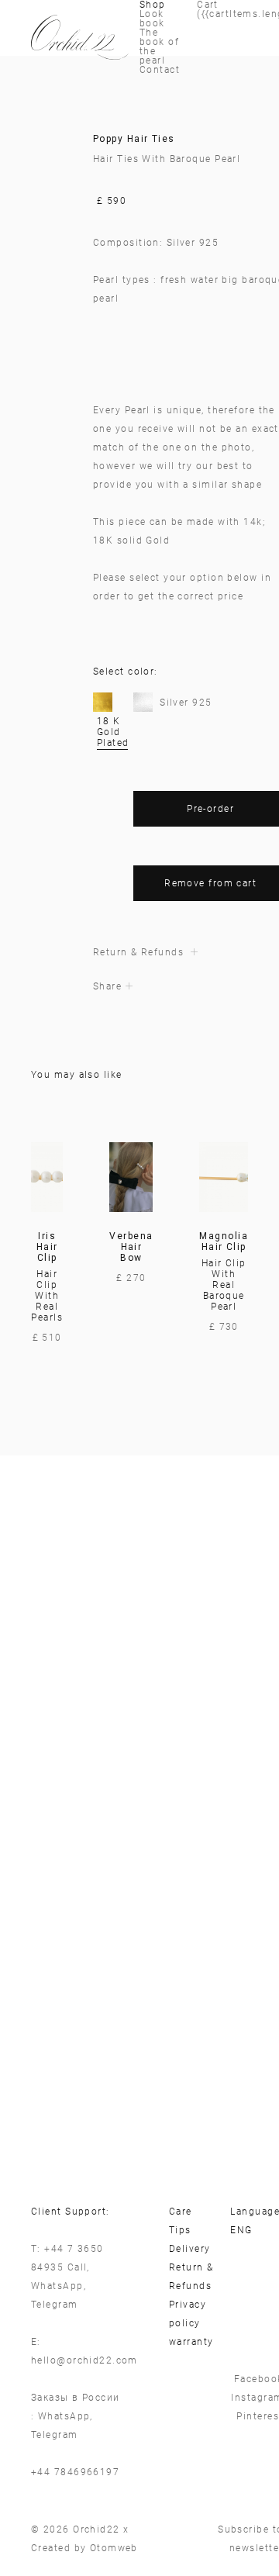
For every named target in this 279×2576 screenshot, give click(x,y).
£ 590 (112, 201)
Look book (152, 19)
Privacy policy (188, 2314)
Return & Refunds (191, 2277)
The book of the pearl (159, 47)
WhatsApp (57, 2286)
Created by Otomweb (84, 2548)
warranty (191, 2342)
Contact (160, 70)
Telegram (55, 2305)
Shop (153, 5)
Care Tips (181, 2221)
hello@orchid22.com (84, 2360)
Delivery (190, 2249)
